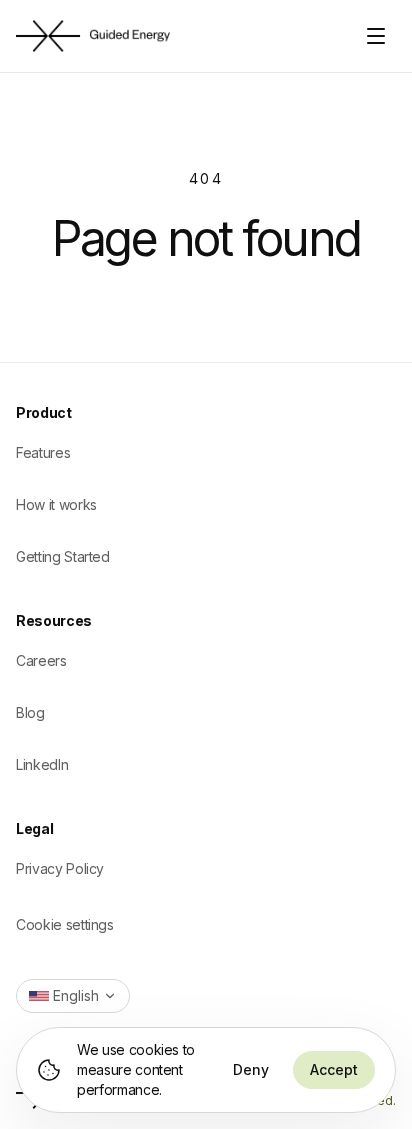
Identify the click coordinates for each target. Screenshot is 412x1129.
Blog (30, 712)
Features (43, 452)
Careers (41, 660)
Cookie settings (65, 924)
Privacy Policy (60, 868)
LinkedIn (42, 764)
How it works (56, 504)
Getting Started (63, 556)
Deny (251, 1069)
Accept (334, 1069)
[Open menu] (376, 36)
